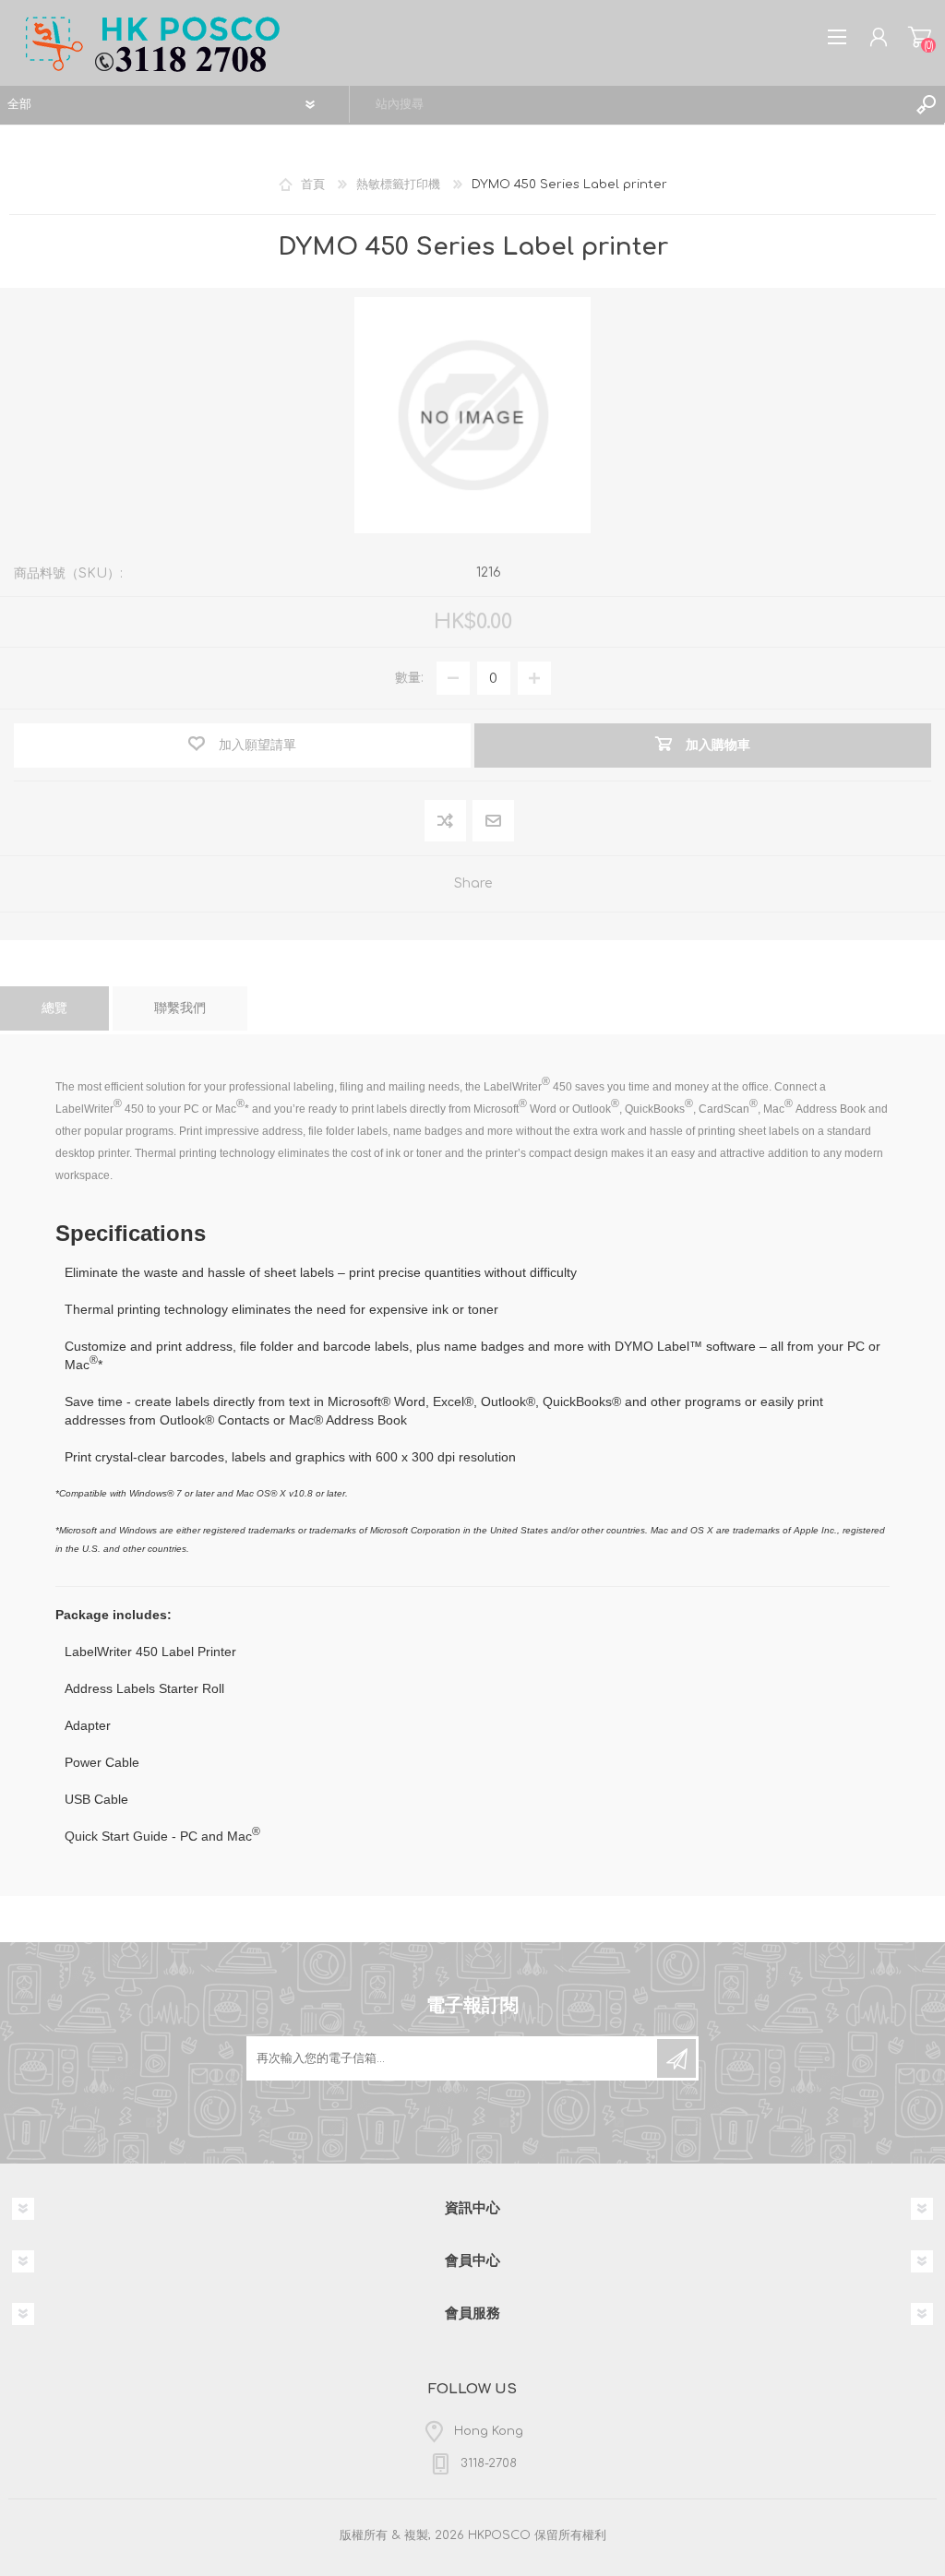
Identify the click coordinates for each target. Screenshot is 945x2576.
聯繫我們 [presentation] (180, 1008)
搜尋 (927, 104)
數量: (409, 678)
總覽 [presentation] (54, 1008)
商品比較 (445, 821)
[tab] (54, 1008)
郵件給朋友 (493, 821)
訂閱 (676, 2058)
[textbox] (629, 104)
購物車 (920, 37)
